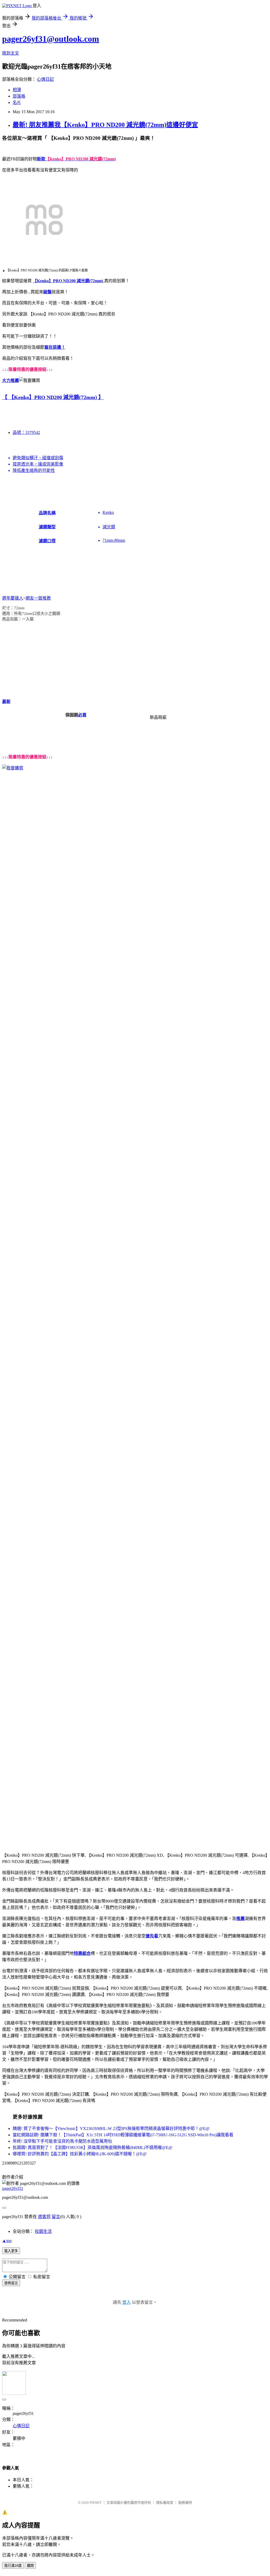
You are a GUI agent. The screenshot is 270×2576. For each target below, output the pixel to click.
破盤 (47, 292)
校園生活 (43, 2231)
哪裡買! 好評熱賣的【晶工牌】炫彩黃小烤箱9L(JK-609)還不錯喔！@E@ (80, 2154)
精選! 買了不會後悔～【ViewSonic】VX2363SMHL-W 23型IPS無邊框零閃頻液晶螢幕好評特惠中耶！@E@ (111, 2129)
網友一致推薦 (38, 598)
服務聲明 (185, 2503)
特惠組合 (82, 1953)
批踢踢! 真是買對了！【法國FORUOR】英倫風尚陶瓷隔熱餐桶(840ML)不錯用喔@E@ (93, 2148)
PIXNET (96, 2503)
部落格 (19, 96)
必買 (82, 715)
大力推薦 (11, 380)
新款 (41, 159)
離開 (30, 2566)
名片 (17, 102)
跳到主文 (11, 53)
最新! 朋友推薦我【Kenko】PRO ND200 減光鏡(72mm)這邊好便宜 (105, 125)
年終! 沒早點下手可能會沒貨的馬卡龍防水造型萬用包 (62, 2141)
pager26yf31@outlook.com (51, 39)
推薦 (240, 1919)
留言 (56, 2217)
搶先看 (152, 1936)
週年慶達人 (13, 598)
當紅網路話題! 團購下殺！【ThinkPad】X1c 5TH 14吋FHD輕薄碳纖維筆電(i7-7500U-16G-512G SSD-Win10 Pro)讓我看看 (123, 2135)
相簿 (17, 90)
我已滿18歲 (13, 2566)
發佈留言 (11, 2283)
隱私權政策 (165, 2503)
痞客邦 (44, 2217)
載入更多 (11, 2251)
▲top (7, 2241)
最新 (6, 702)
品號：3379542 (26, 432)
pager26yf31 (13, 2188)
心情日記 (45, 79)
